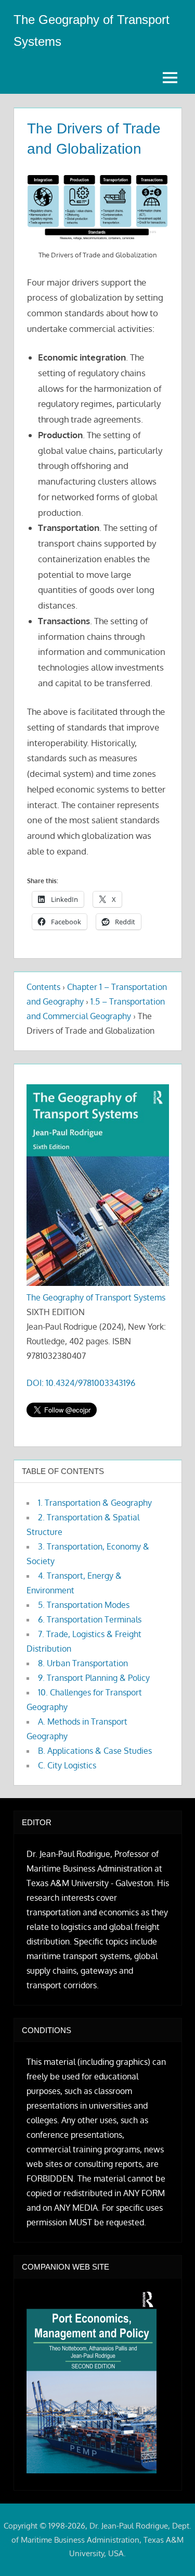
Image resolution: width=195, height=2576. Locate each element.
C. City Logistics (67, 1765)
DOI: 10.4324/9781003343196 (81, 1383)
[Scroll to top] (170, 2551)
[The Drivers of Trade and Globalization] (97, 208)
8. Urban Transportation (83, 1663)
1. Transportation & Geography (95, 1503)
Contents (43, 987)
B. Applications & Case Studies (95, 1751)
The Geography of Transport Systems (96, 1297)
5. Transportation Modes (84, 1605)
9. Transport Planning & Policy (94, 1678)
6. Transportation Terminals (90, 1619)
